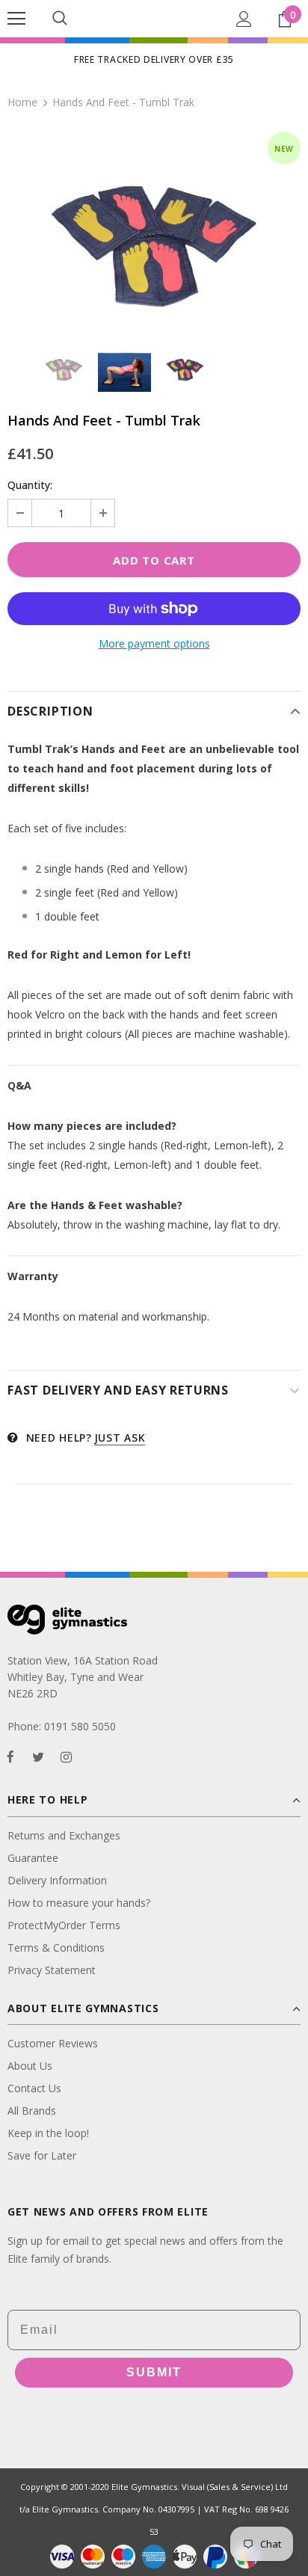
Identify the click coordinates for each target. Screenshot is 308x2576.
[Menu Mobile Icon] (16, 19)
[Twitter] (38, 1756)
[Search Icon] (60, 19)
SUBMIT (154, 2372)
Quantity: (30, 485)
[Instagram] (66, 1756)
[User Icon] (244, 19)
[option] (154, 229)
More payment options (154, 643)
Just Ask (120, 1438)
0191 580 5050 (80, 1726)
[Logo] (154, 18)
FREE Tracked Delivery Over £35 (154, 59)
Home (22, 102)
